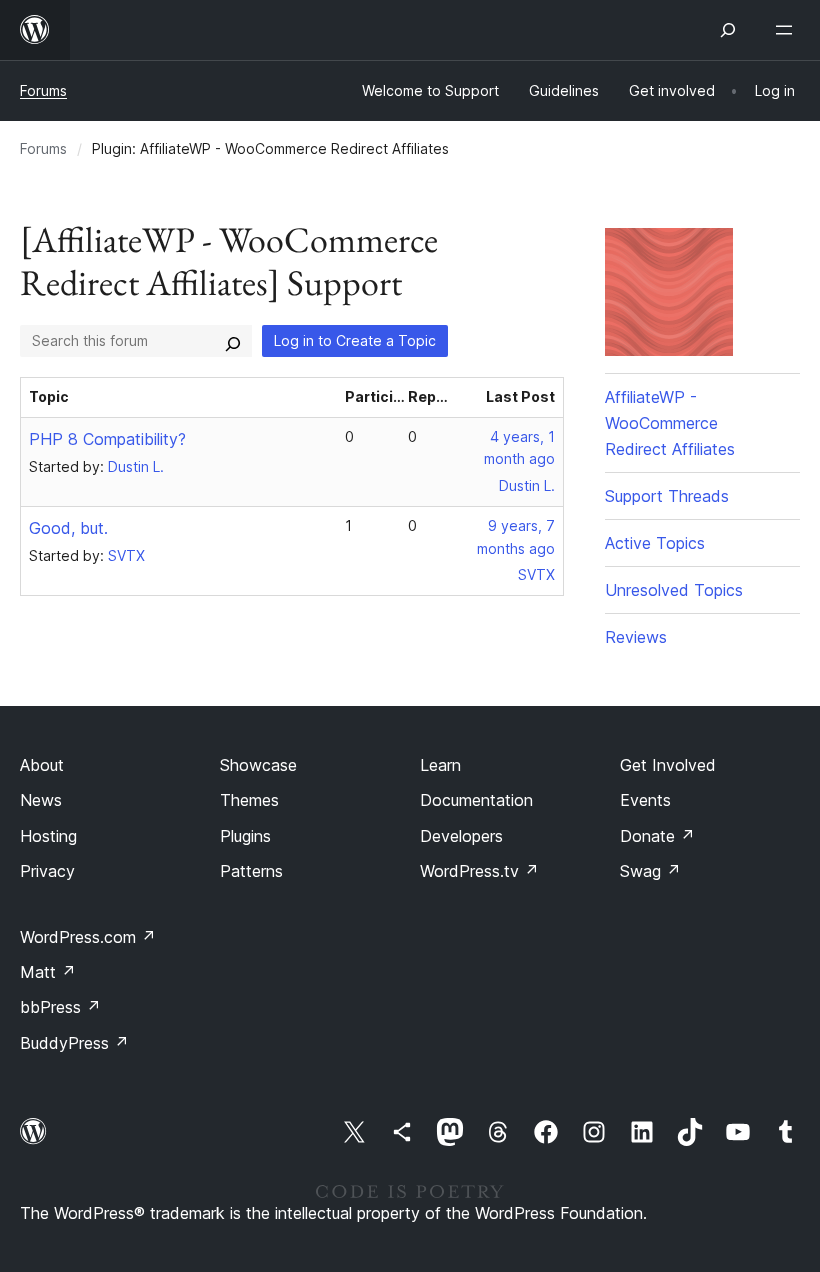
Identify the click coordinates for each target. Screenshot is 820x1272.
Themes (249, 800)
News (41, 800)
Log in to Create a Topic (355, 340)
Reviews (636, 637)
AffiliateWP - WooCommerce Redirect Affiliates (670, 423)
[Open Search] (728, 30)
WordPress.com (88, 937)
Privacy (47, 871)
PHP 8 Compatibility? (107, 439)
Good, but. (68, 528)
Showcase (258, 765)
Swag (650, 871)
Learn (440, 765)
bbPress (60, 1007)
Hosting (48, 836)
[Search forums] (233, 341)
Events (645, 800)
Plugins (245, 836)
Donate (657, 836)
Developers (461, 836)
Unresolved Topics (674, 590)
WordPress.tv (479, 871)
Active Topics (655, 543)
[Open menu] (788, 30)
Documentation (476, 800)
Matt (48, 972)
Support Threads (667, 496)
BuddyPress (74, 1043)
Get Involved (668, 765)
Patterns (251, 871)
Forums (43, 90)
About (42, 765)
